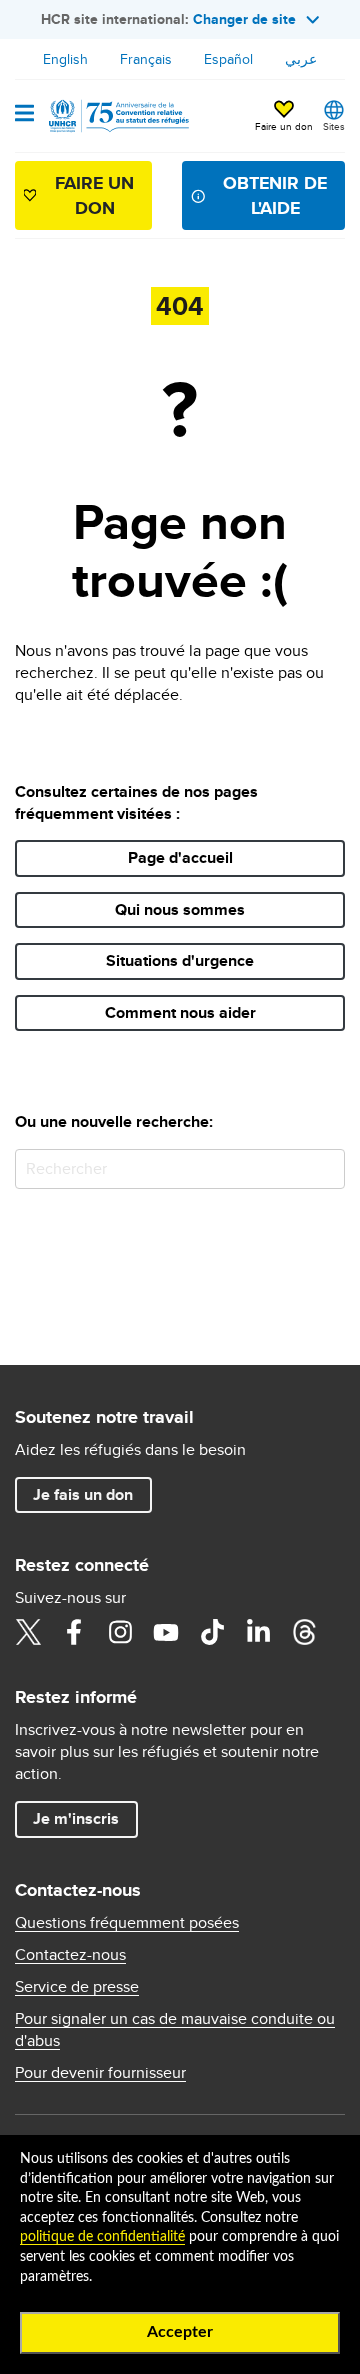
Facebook (74, 1632)
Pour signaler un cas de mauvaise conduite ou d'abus (175, 2030)
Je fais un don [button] (83, 1494)
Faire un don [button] (284, 126)
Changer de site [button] (244, 19)
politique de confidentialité (102, 2237)
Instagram (120, 1632)
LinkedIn (258, 1632)
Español (228, 59)
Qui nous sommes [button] (180, 909)
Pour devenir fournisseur (100, 2073)
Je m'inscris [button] (76, 1818)
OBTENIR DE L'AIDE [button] (275, 195)
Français (146, 59)
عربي (301, 59)
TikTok (212, 1632)
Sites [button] (334, 126)
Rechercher (325, 1168)
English (65, 59)
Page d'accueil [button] (180, 857)
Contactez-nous (70, 1955)
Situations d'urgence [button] (180, 960)
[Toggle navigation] (24, 115)
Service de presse (77, 1987)
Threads (304, 1632)
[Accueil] (117, 116)
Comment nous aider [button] (180, 1012)
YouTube (166, 1632)
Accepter (180, 2332)
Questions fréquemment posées (127, 1923)
